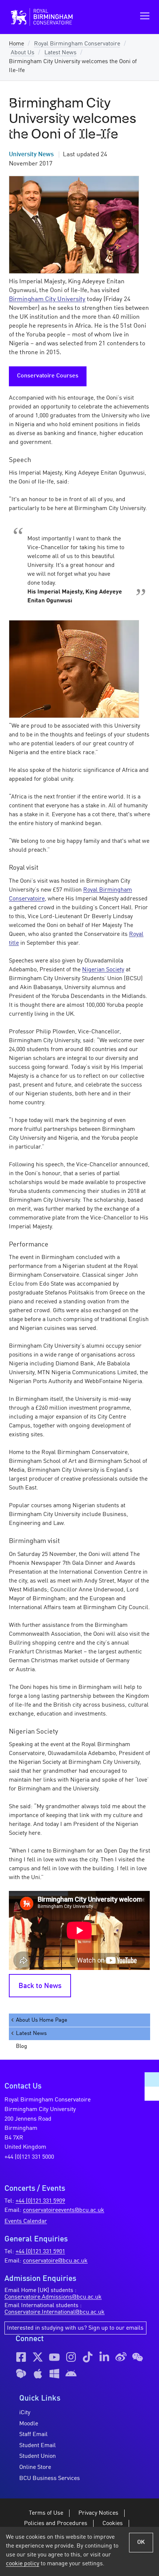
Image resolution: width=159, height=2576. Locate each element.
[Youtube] (54, 2357)
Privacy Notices (98, 2513)
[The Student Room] (21, 2374)
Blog (21, 2046)
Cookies (113, 2524)
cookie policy (23, 2564)
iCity (25, 2413)
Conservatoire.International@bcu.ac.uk (55, 2312)
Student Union (38, 2456)
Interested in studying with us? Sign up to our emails (75, 2328)
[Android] (71, 2374)
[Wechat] (138, 2357)
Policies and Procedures (56, 2524)
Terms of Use (46, 2513)
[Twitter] (38, 2357)
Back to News (40, 1986)
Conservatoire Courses (48, 376)
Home (16, 44)
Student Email (38, 2446)
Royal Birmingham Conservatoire (77, 44)
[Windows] (54, 2374)
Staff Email (33, 2435)
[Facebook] (21, 2357)
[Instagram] (71, 2357)
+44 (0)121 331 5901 (40, 2252)
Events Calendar (26, 2221)
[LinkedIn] (104, 2357)
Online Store (35, 2467)
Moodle (29, 2424)
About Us (23, 53)
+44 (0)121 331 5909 (40, 2201)
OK (141, 2542)
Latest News (60, 53)
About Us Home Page (42, 2020)
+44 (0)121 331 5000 (29, 2157)
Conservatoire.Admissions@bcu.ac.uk (53, 2297)
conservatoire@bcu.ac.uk (55, 2261)
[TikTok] (88, 2357)
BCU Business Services (50, 2478)
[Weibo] (121, 2357)
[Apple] (38, 2374)
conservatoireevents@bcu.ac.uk (64, 2210)
